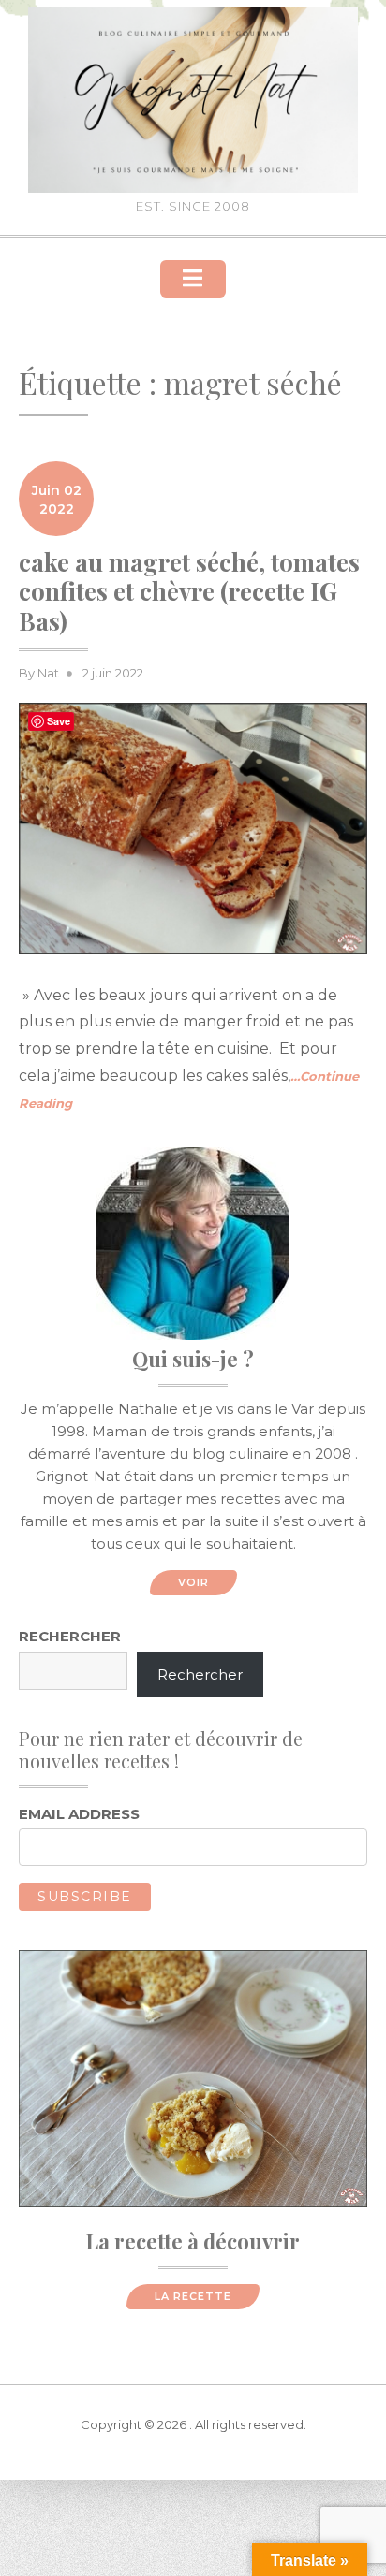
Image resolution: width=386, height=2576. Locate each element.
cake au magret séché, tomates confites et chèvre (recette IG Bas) (189, 591)
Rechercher (70, 1636)
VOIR (193, 1582)
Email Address (79, 1814)
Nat (48, 673)
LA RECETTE (193, 2296)
